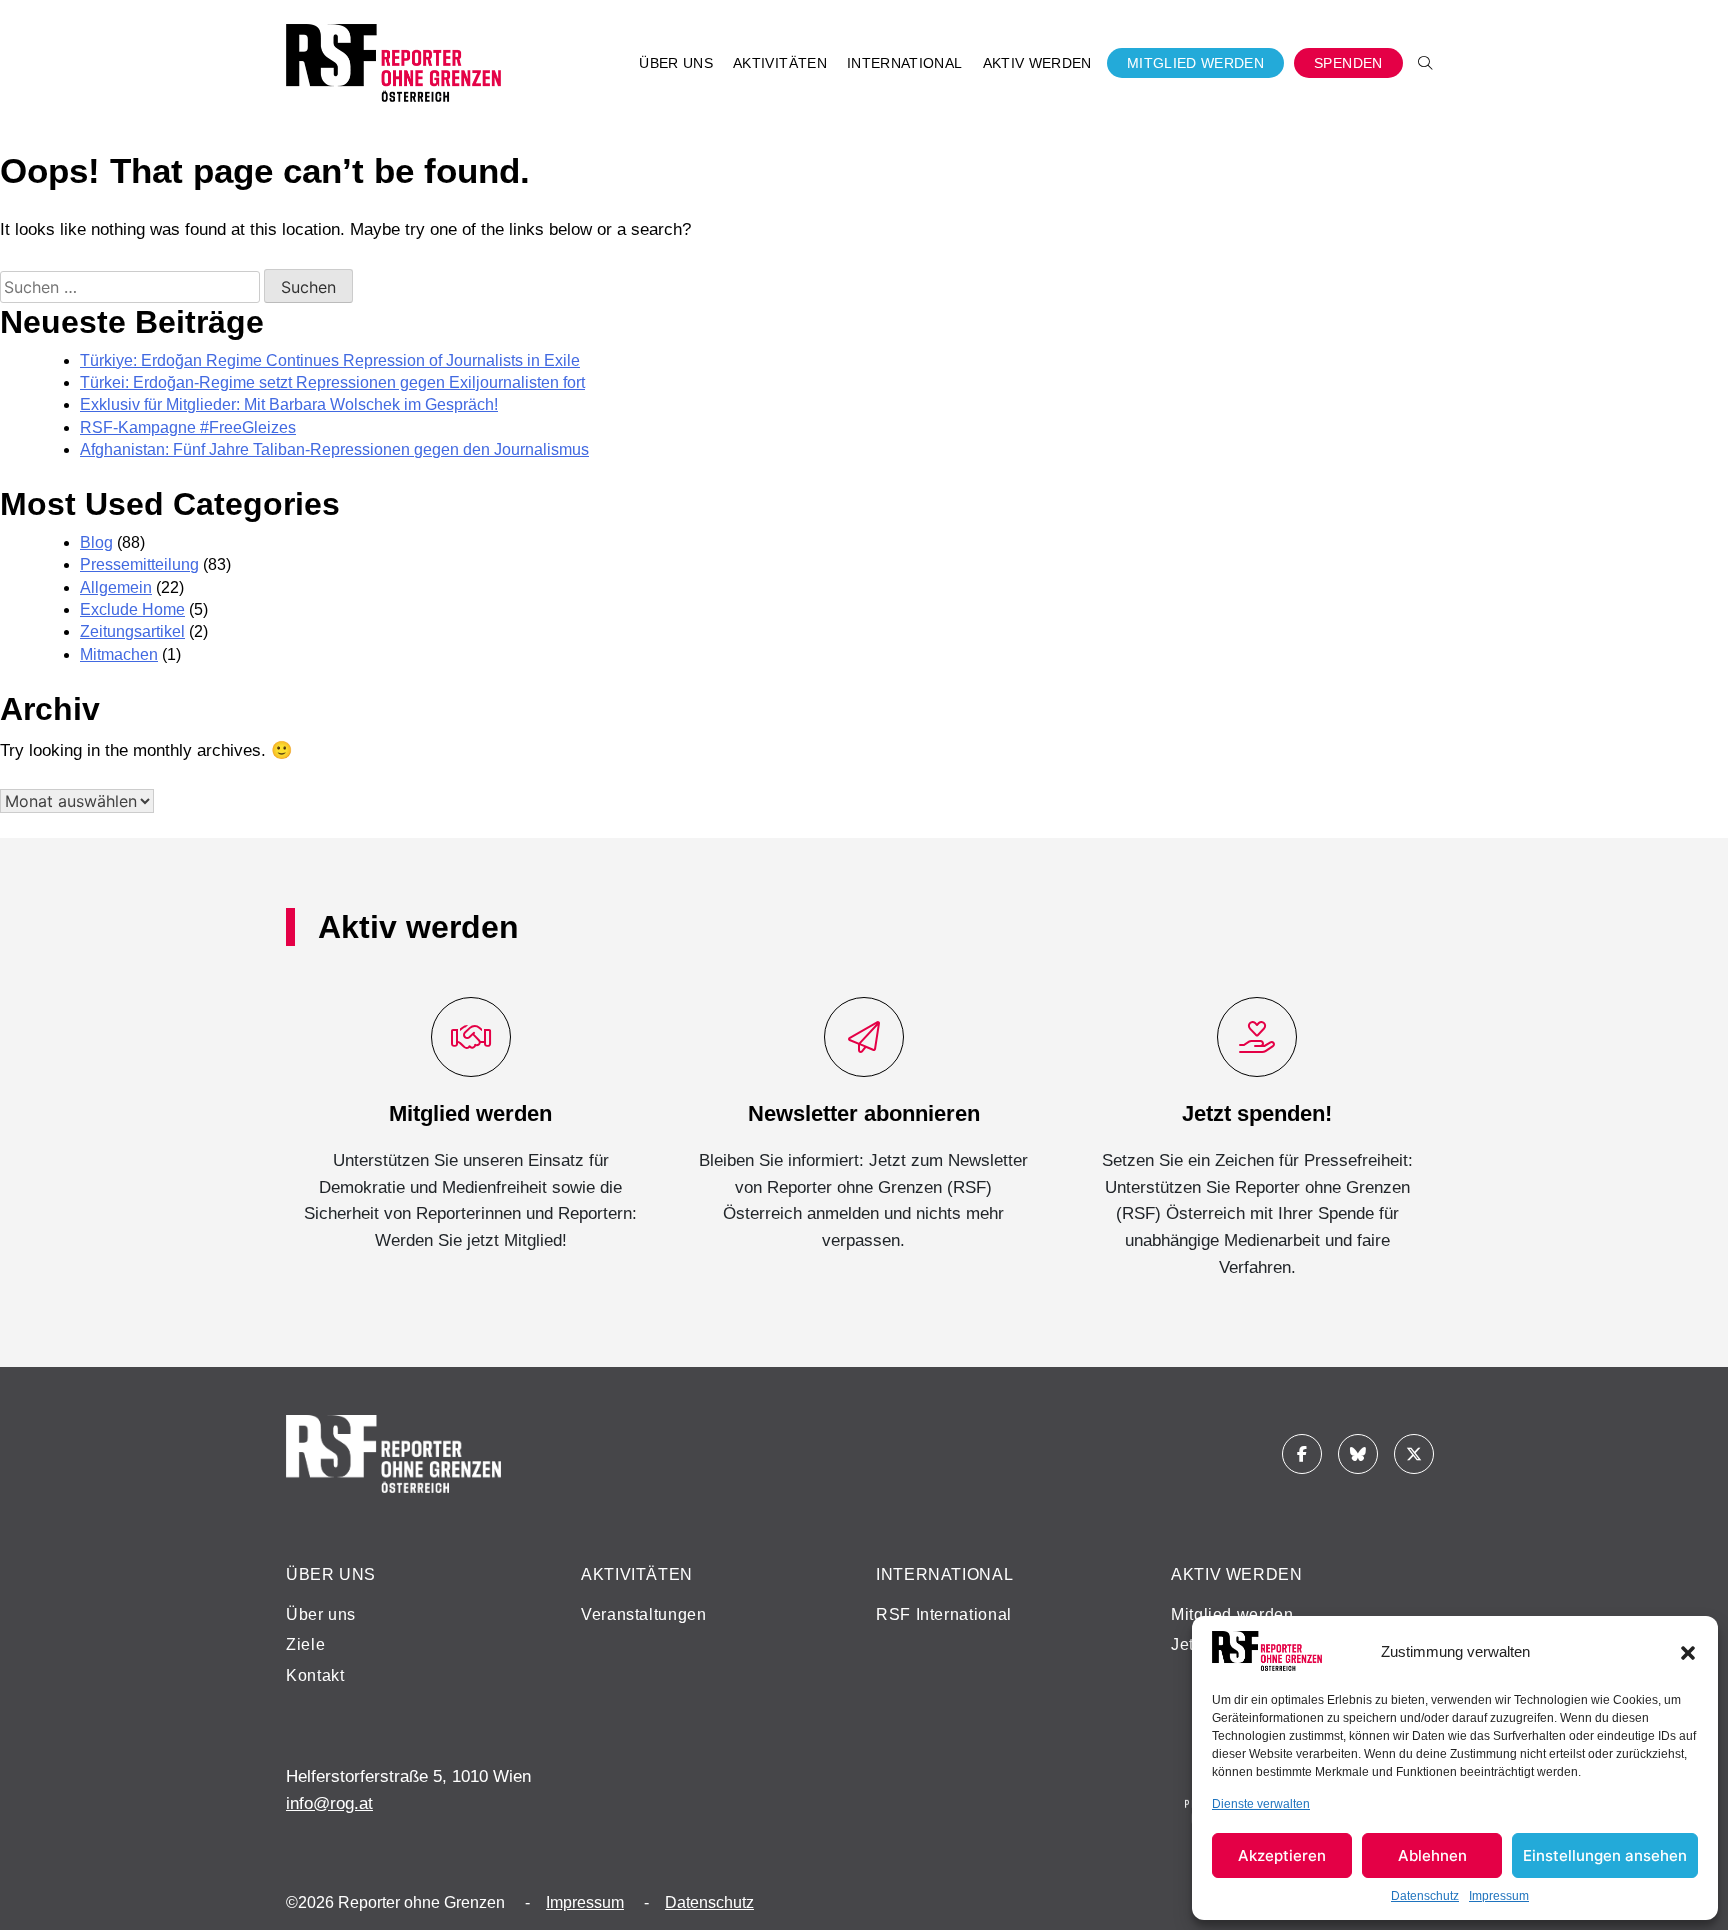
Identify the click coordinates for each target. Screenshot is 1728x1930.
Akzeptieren (1282, 1855)
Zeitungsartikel (132, 631)
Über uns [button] (676, 63)
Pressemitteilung (139, 564)
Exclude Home (132, 609)
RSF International (944, 1614)
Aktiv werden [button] (1037, 63)
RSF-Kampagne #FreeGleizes (188, 427)
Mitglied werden (1232, 1614)
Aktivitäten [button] (780, 63)
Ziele (305, 1644)
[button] (1688, 1651)
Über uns (321, 1614)
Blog (96, 542)
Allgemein (116, 587)
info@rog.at (329, 1803)
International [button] (905, 63)
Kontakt (315, 1675)
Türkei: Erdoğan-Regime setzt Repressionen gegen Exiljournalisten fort (332, 382)
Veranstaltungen (644, 1614)
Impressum (1499, 1896)
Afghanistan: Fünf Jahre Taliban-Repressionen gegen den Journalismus (334, 449)
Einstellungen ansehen (1605, 1855)
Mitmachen (119, 654)
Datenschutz (1425, 1896)
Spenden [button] (1348, 63)
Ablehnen (1432, 1855)
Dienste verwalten (1261, 1804)
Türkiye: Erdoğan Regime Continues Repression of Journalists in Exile (330, 360)
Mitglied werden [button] (1195, 63)
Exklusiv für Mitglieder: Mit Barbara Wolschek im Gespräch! (289, 404)
